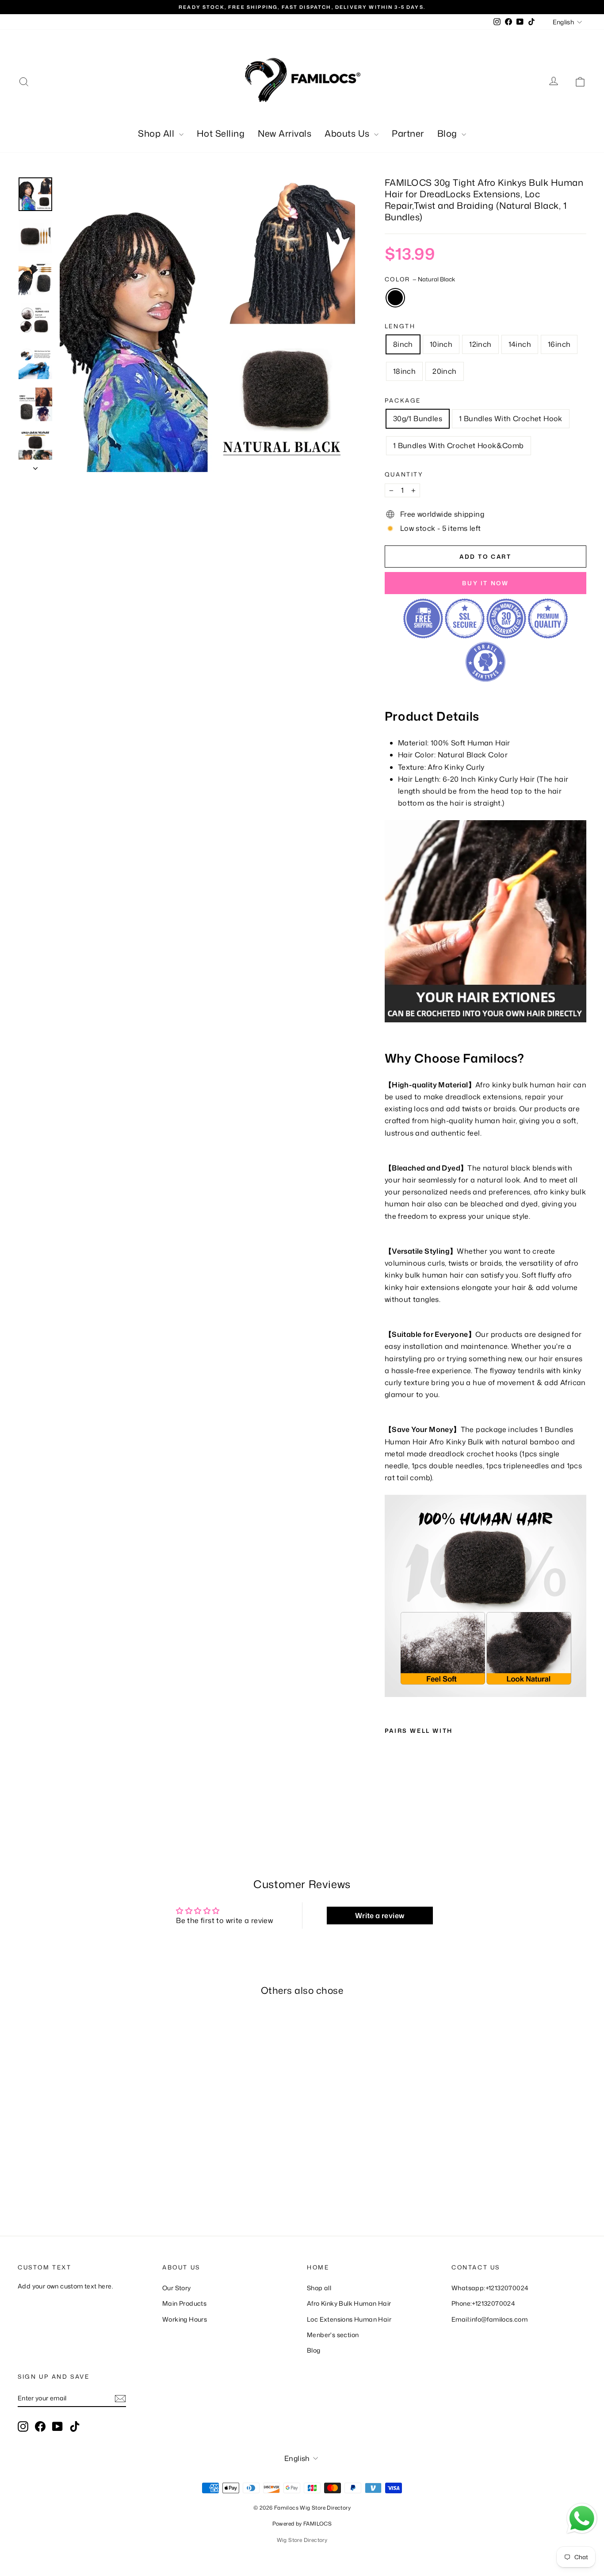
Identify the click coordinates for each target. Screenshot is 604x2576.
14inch (520, 344)
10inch (441, 344)
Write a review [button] (380, 1916)
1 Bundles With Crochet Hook (511, 418)
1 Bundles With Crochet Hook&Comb (459, 445)
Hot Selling (221, 133)
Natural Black (395, 298)
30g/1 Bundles (418, 418)
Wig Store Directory (302, 2540)
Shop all (319, 2288)
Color (420, 279)
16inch (559, 344)
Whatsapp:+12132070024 (490, 2288)
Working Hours (185, 2319)
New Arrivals (285, 133)
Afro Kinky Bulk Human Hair (349, 2303)
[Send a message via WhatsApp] (582, 2518)
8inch (403, 344)
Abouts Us (348, 133)
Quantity (404, 474)
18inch (404, 371)
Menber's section (333, 2335)
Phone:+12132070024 (483, 2303)
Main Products (184, 2303)
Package (403, 400)
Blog (449, 133)
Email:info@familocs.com (489, 2319)
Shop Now (85, 2146)
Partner (408, 133)
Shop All (157, 133)
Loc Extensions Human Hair (349, 2319)
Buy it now (485, 583)
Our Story (177, 2288)
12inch (480, 344)
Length (400, 326)
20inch (444, 371)
